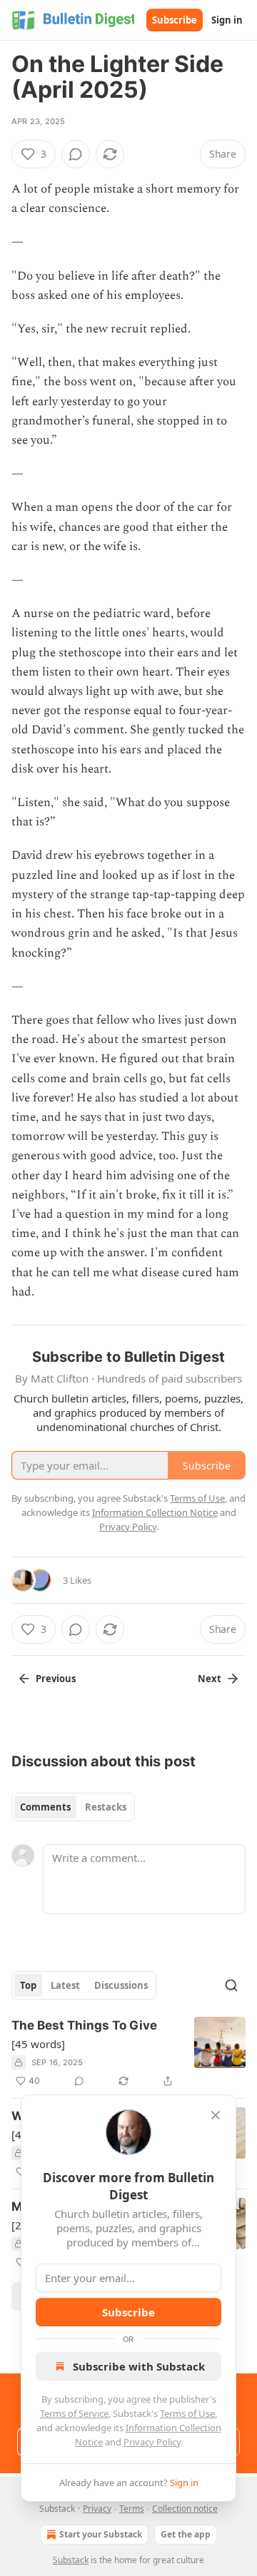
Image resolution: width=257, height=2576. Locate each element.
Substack (71, 2560)
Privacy (97, 2509)
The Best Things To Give (84, 2025)
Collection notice (185, 2509)
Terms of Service (74, 2413)
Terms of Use (187, 2413)
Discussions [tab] (121, 1985)
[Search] (231, 1985)
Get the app (186, 2534)
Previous (56, 1679)
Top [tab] (28, 1985)
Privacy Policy (152, 2442)
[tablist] (73, 1807)
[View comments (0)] (76, 154)
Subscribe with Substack (139, 2366)
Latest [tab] (65, 1985)
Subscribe (175, 20)
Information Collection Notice (155, 1512)
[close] (216, 2115)
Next (210, 1679)
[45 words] (38, 2044)
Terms (132, 2509)
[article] (128, 2053)
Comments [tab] (45, 1807)
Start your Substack (101, 2534)
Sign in (227, 20)
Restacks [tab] (106, 1807)
